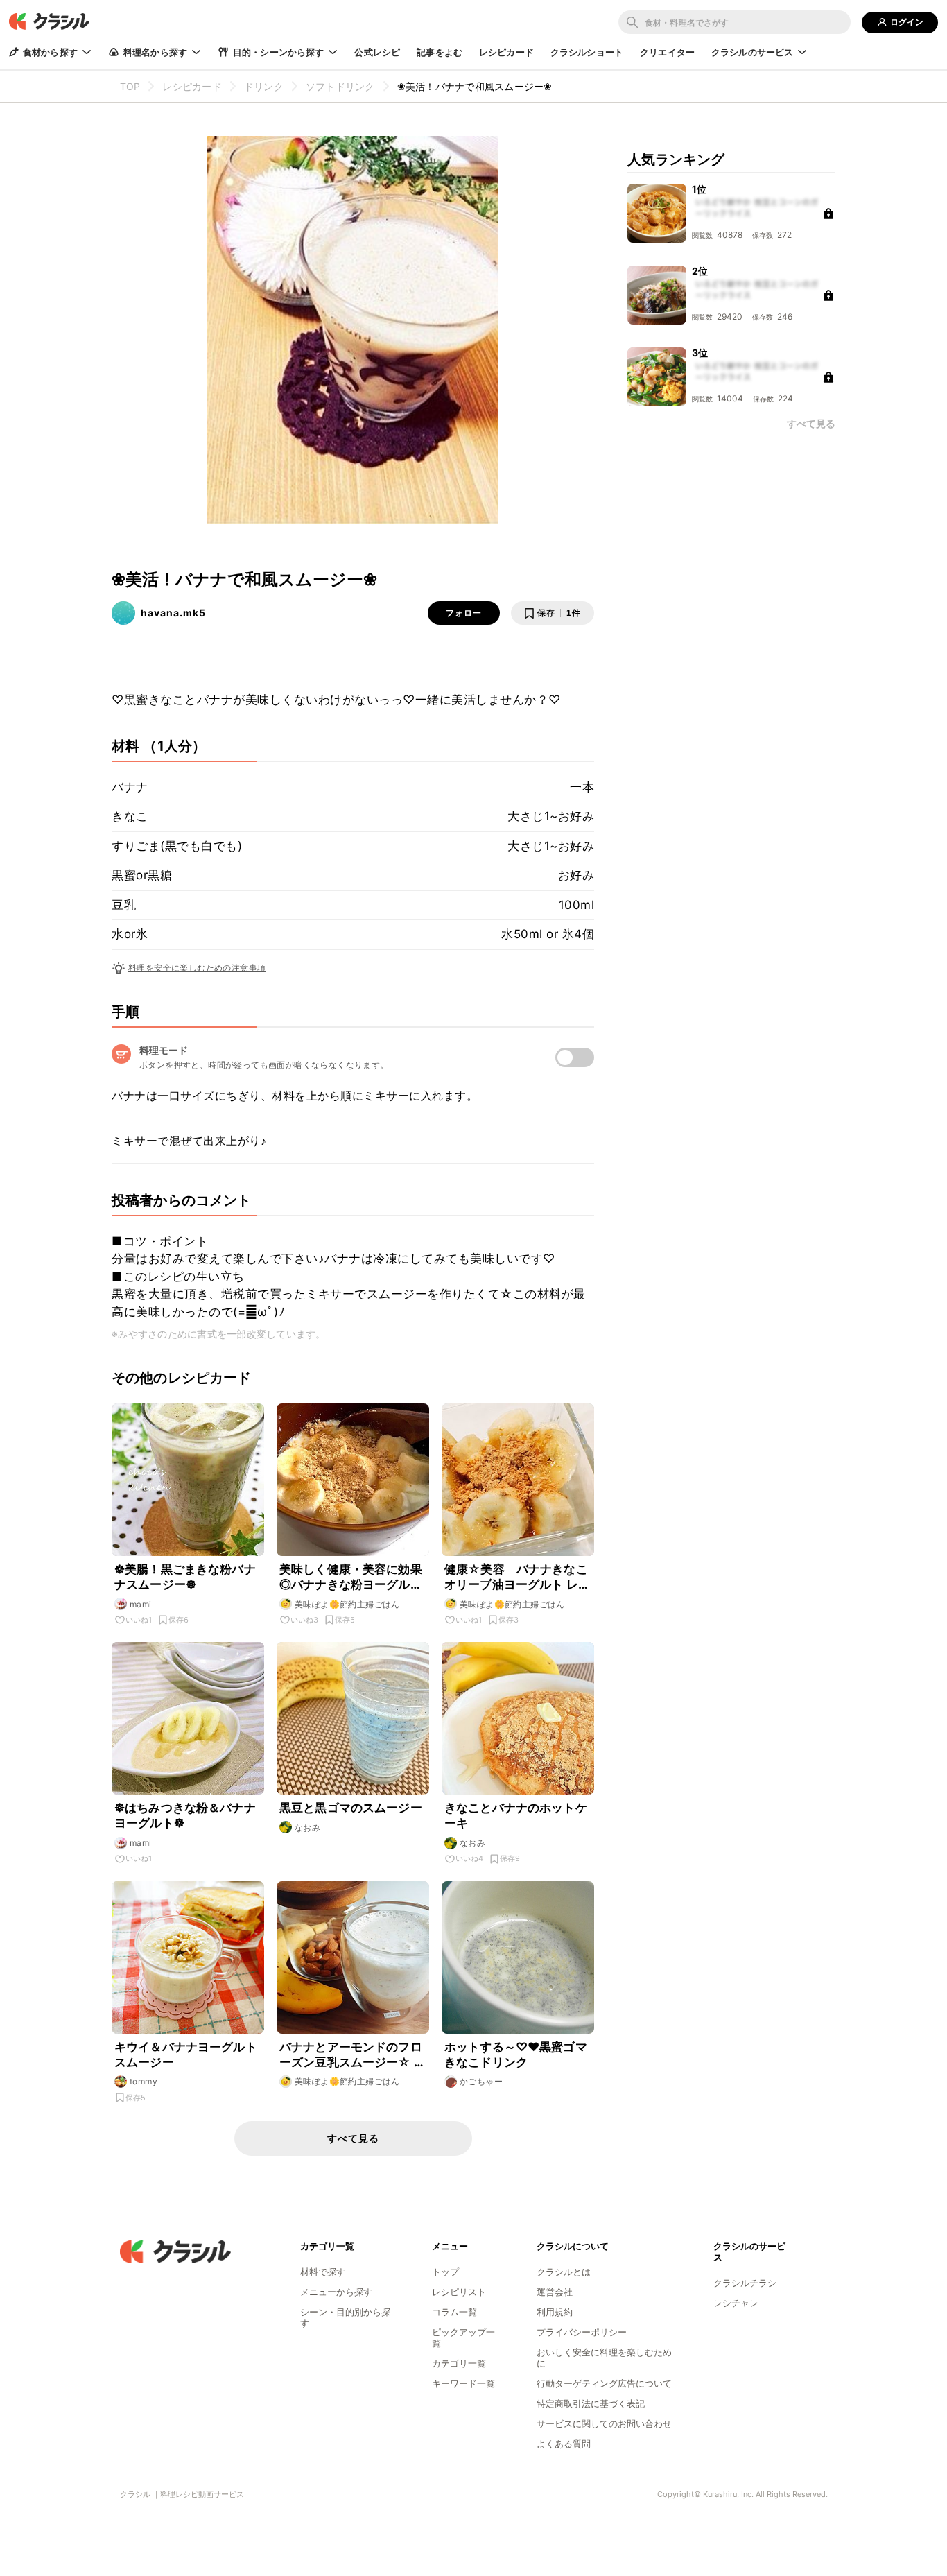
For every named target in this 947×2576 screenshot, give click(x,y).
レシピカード (506, 52)
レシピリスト (459, 2292)
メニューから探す (336, 2292)
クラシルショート (587, 52)
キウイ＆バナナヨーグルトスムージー (186, 2055)
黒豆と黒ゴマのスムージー (351, 1808)
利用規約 (555, 2312)
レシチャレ (736, 2303)
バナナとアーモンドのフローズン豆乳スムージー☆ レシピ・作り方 (353, 2055)
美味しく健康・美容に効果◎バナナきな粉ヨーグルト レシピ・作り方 (351, 1577)
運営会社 (555, 2292)
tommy (144, 2081)
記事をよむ (440, 52)
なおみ (307, 1827)
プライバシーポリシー (582, 2332)
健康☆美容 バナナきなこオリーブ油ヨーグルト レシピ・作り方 (517, 1577)
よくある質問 (564, 2444)
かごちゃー (481, 2081)
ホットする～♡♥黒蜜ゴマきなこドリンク (516, 2055)
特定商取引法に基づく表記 (591, 2403)
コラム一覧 (454, 2312)
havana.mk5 (173, 613)
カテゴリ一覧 (459, 2363)
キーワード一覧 (463, 2383)
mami (141, 1604)
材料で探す (323, 2272)
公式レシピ (377, 52)
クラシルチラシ (745, 2283)
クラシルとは (564, 2272)
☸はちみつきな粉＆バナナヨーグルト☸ (185, 1815)
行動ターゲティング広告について (604, 2383)
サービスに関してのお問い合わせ (604, 2423)
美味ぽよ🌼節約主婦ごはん (347, 1604)
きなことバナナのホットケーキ (516, 1815)
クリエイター (667, 52)
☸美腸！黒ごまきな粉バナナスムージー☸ (185, 1577)
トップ (445, 2272)
